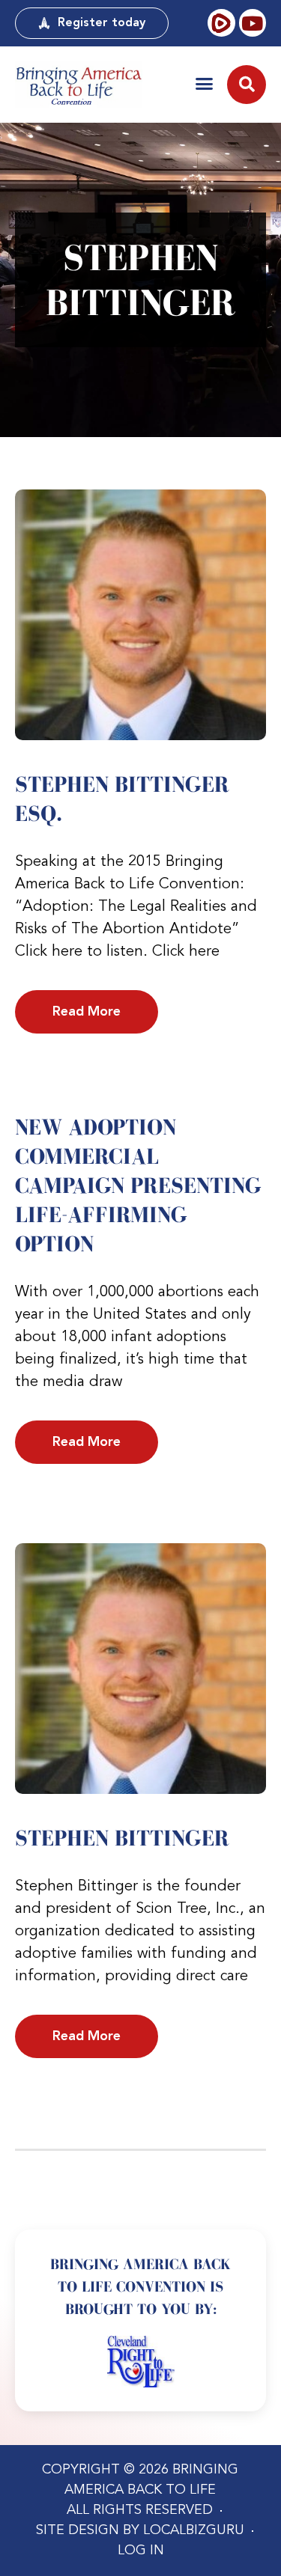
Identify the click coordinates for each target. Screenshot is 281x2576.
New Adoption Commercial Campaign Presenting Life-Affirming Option (138, 1185)
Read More (87, 1012)
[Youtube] (253, 22)
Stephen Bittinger (122, 1838)
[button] (204, 83)
